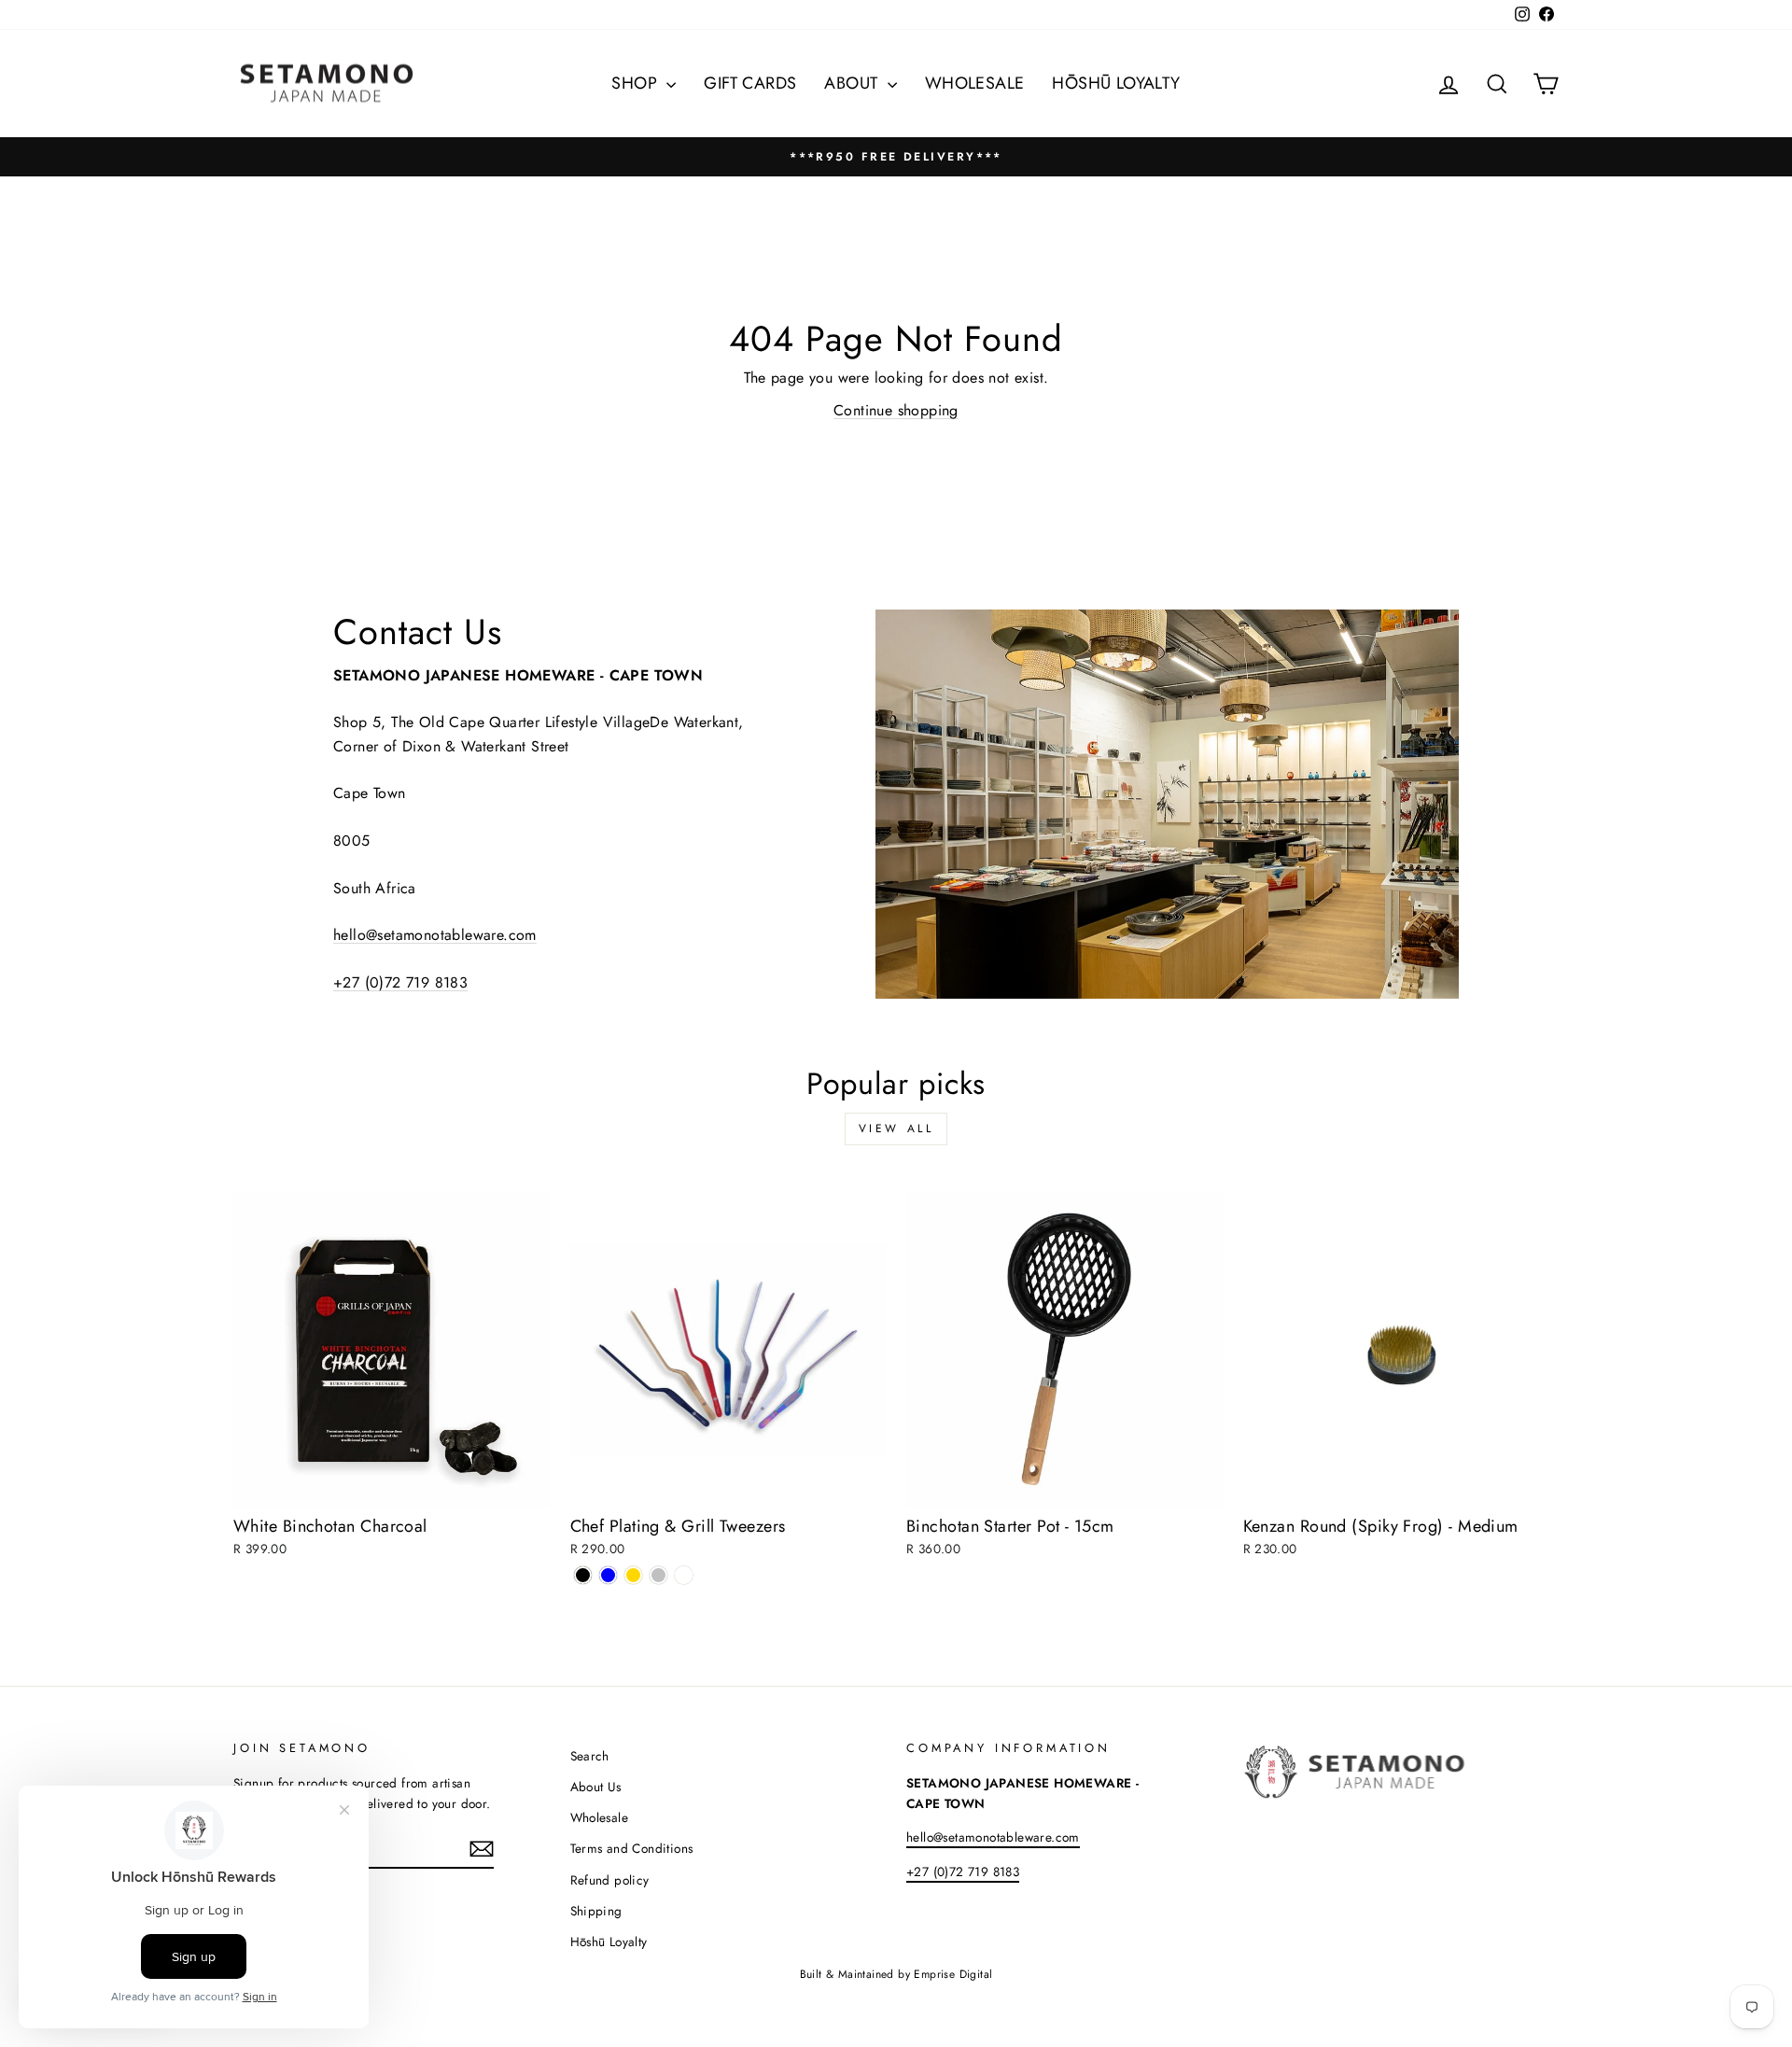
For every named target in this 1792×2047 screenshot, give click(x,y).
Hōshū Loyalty (609, 1942)
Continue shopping (896, 410)
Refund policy (610, 1880)
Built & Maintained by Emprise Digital (896, 1974)
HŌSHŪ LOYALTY (1116, 83)
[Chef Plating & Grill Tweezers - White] (684, 1575)
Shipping (596, 1911)
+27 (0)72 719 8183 (400, 982)
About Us (596, 1787)
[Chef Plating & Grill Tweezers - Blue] (608, 1575)
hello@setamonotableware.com (435, 935)
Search (590, 1756)
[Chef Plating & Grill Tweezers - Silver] (658, 1575)
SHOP (637, 83)
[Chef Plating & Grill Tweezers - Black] (583, 1575)
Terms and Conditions (632, 1848)
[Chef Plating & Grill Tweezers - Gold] (633, 1575)
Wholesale (600, 1817)
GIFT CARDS (750, 83)
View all (896, 1129)
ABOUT (853, 83)
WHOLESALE (975, 83)
